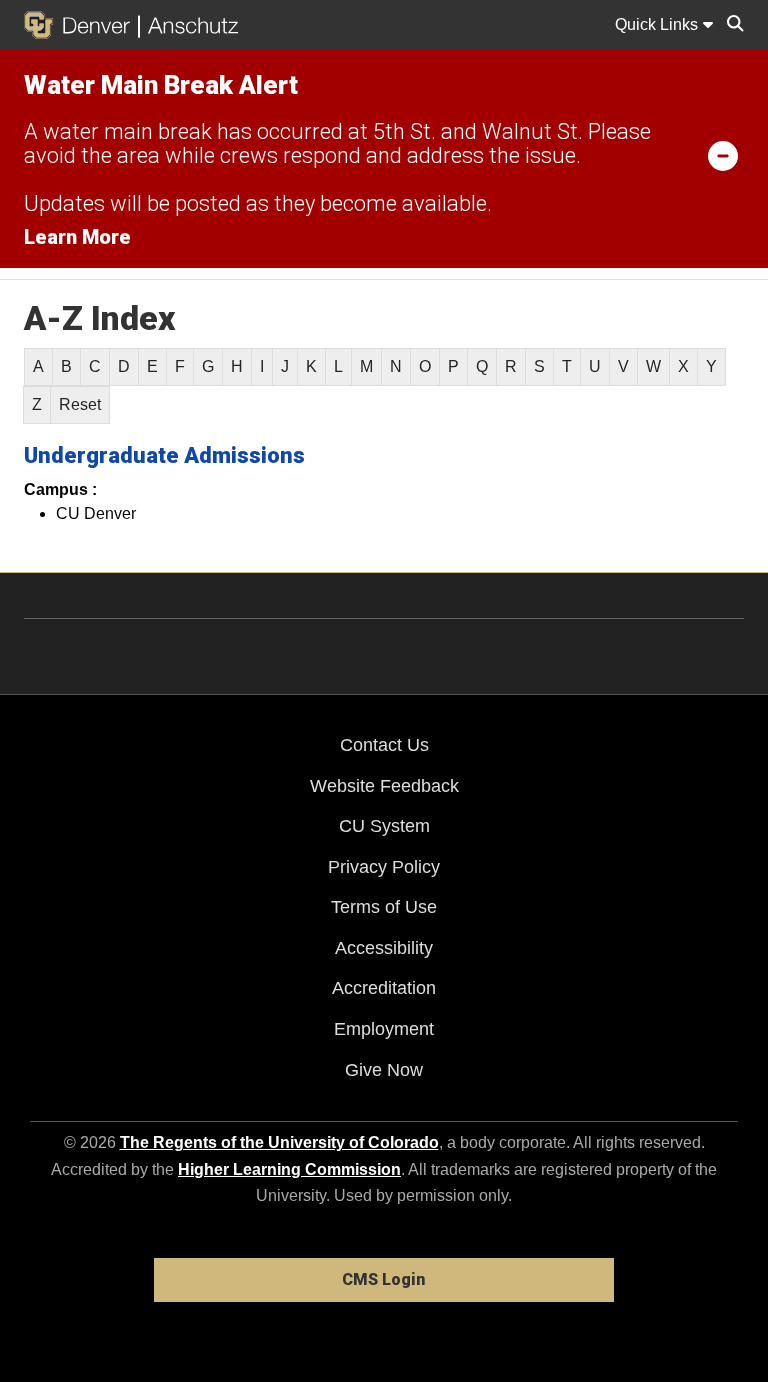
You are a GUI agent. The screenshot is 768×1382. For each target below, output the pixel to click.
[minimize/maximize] (723, 155)
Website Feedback (384, 786)
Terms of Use (384, 907)
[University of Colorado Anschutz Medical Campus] (188, 25)
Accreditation (384, 988)
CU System (384, 826)
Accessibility (384, 948)
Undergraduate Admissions (164, 455)
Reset (80, 404)
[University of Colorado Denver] (81, 25)
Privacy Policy (384, 867)
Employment (384, 1029)
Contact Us (384, 745)
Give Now (384, 1070)
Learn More (77, 237)
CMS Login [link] (383, 1279)
